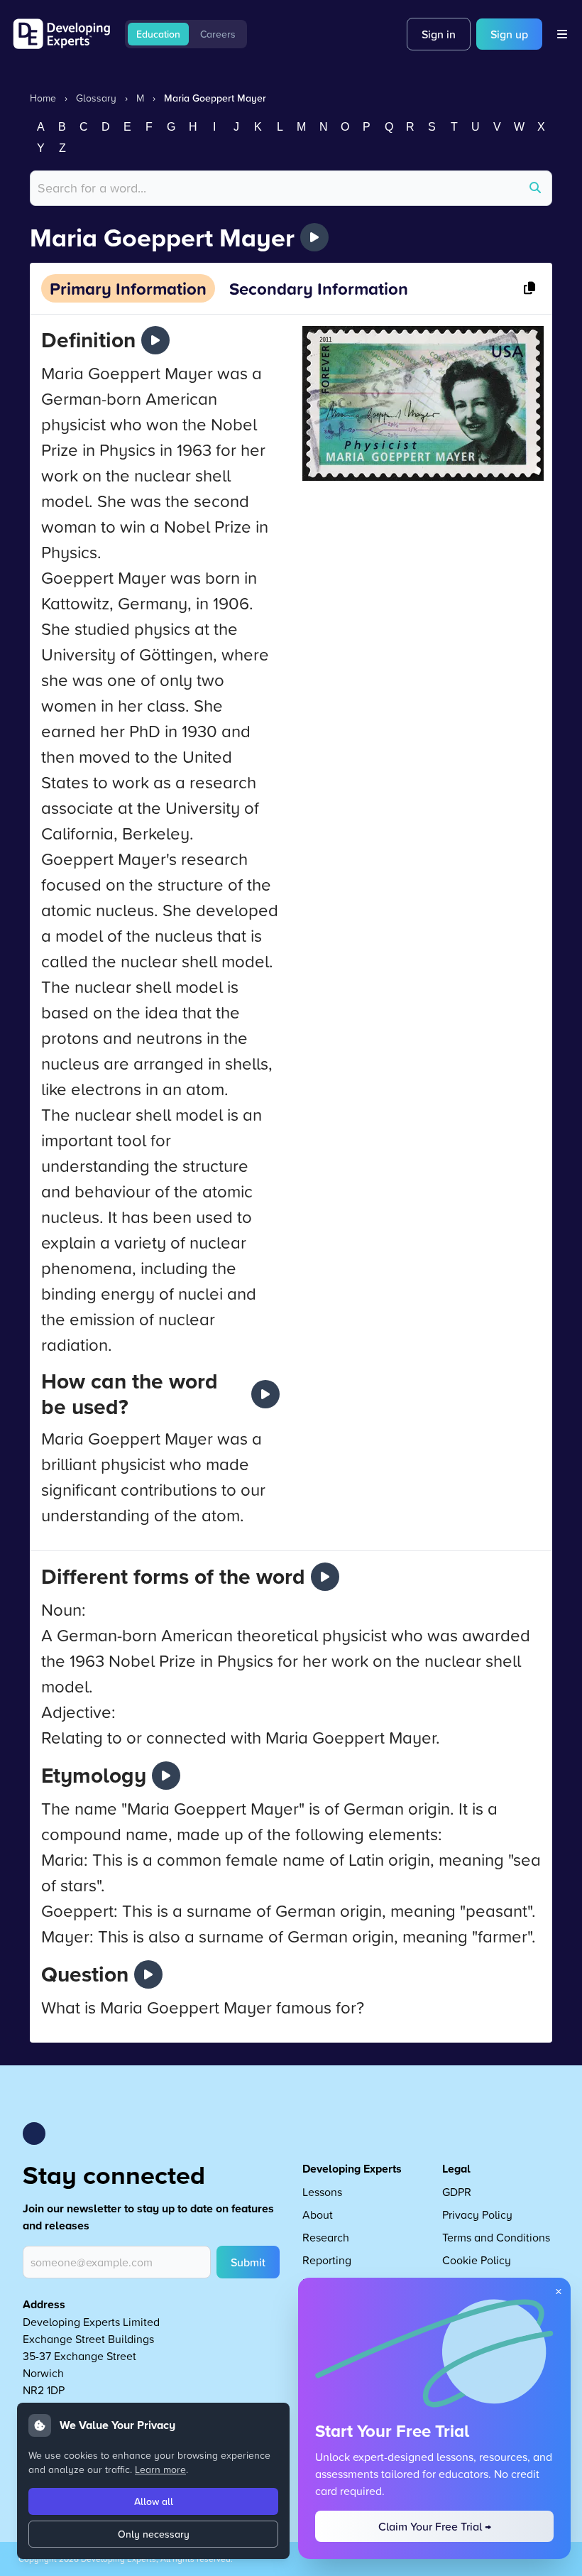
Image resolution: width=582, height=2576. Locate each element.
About (318, 2214)
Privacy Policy (477, 2214)
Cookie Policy (477, 2260)
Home (43, 98)
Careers (218, 34)
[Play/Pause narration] (314, 237)
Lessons (322, 2192)
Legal (456, 2169)
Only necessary (154, 2534)
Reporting (327, 2260)
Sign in (439, 34)
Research (326, 2237)
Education (158, 34)
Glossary (96, 98)
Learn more (160, 2469)
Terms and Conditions (496, 2237)
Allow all (154, 2501)
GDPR (457, 2192)
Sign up (509, 34)
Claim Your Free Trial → (435, 2526)
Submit (248, 2262)
